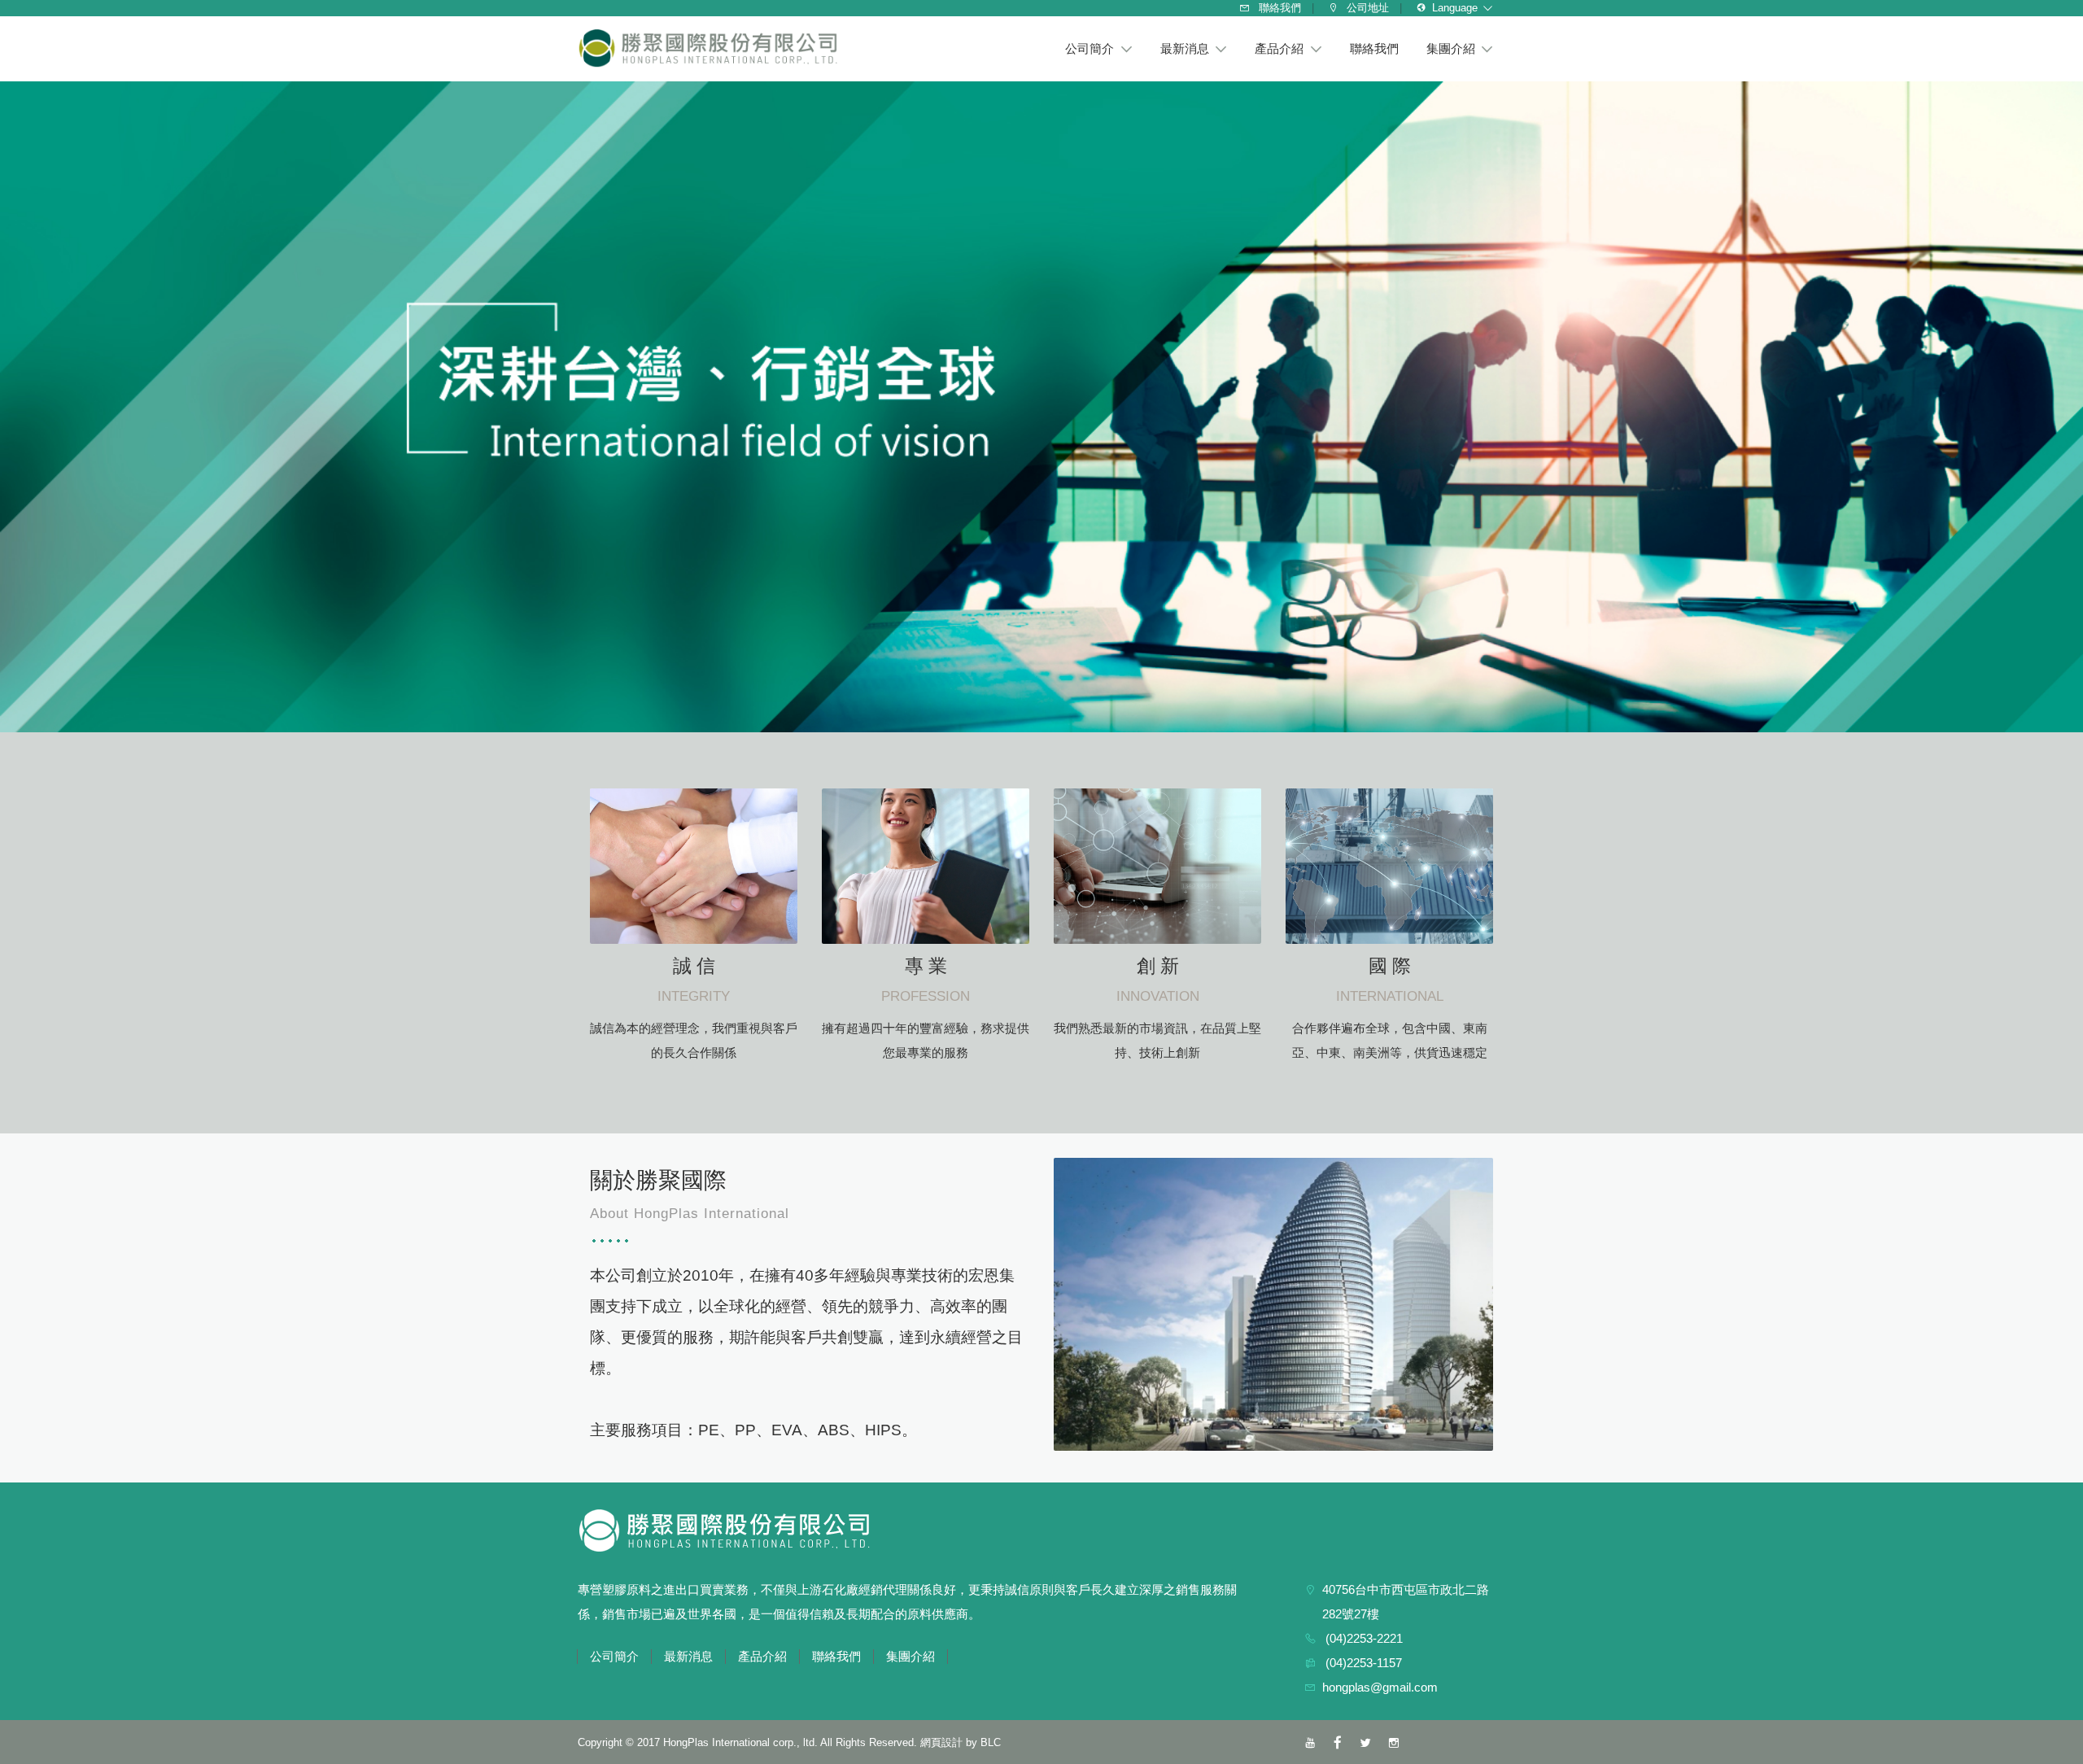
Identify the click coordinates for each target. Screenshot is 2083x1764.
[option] (1041, 407)
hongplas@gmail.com (1380, 1687)
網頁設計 (941, 1742)
